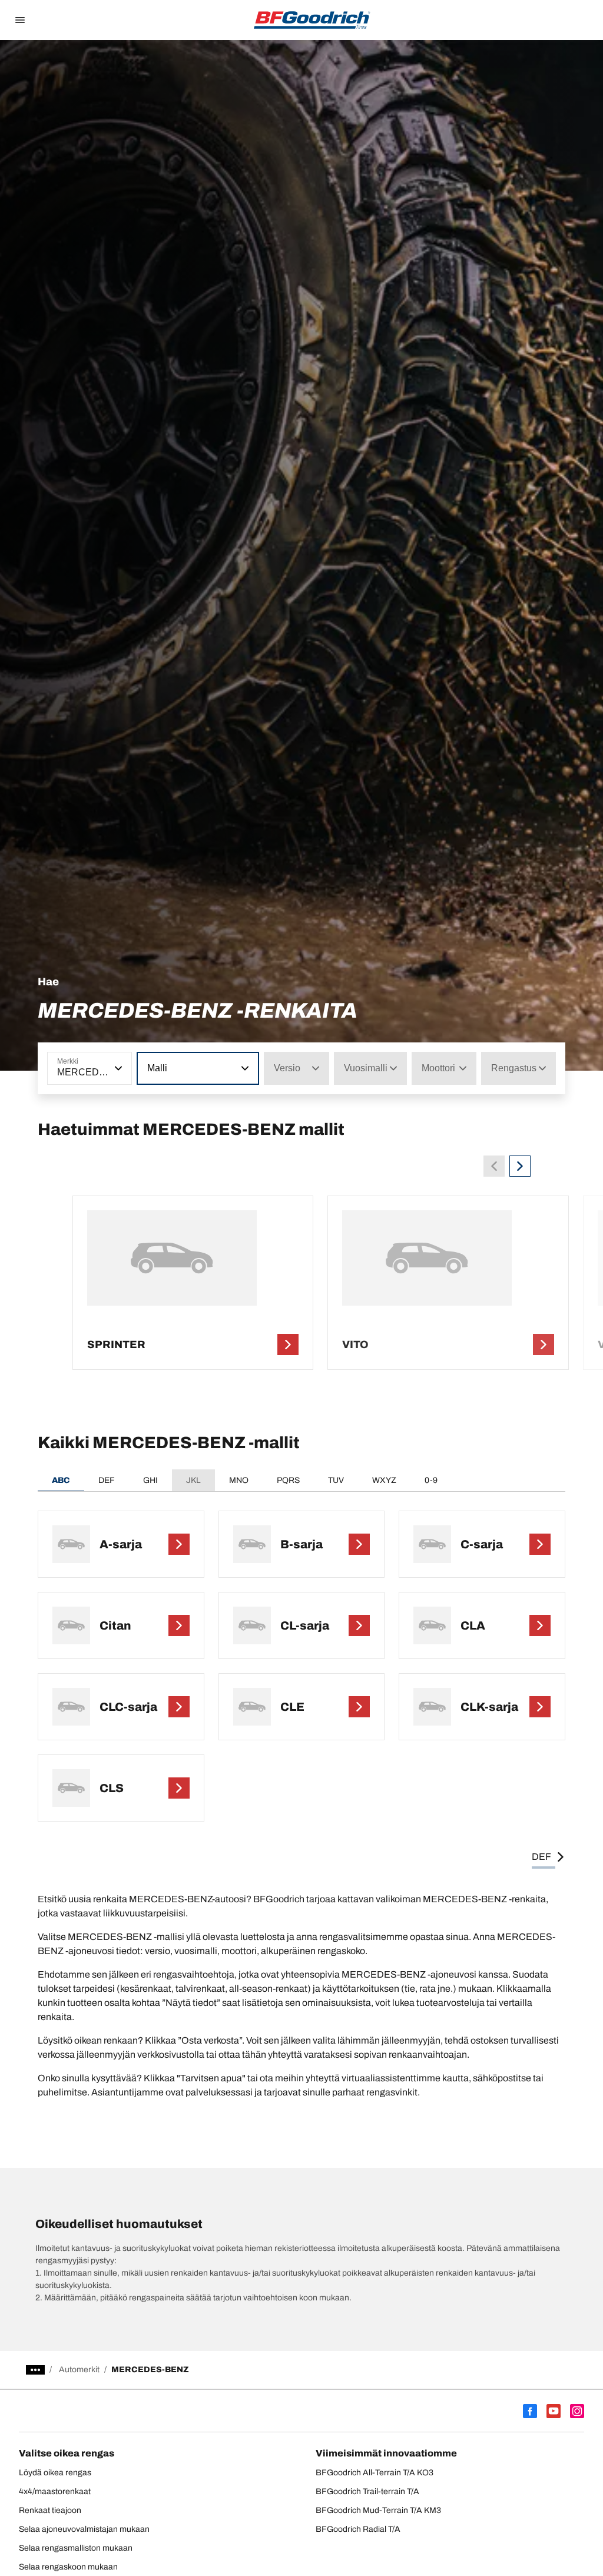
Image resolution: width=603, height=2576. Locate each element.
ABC (61, 1480)
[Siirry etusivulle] (312, 20)
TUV (336, 1480)
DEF (107, 1480)
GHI (150, 1480)
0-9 (431, 1480)
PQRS (288, 1480)
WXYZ (384, 1480)
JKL (193, 1480)
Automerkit (79, 2370)
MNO (239, 1480)
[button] (117, 1068)
